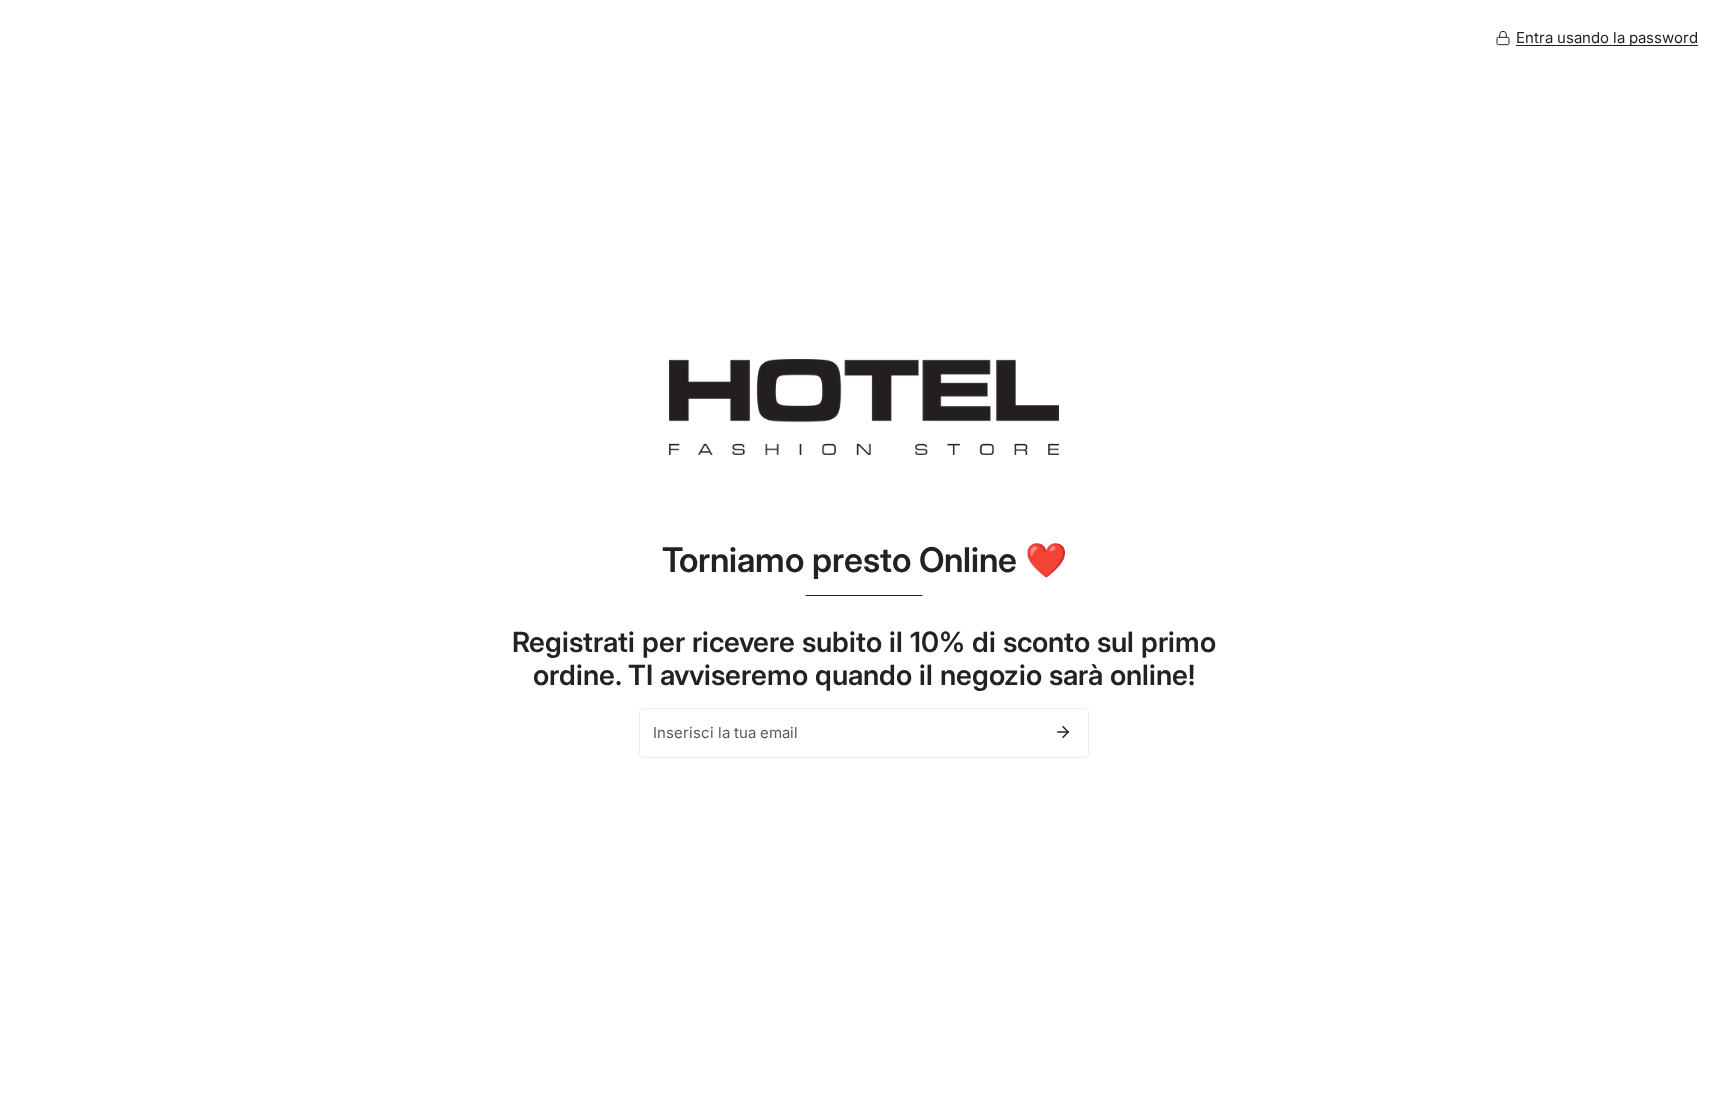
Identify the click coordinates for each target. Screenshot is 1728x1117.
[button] (1596, 38)
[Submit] (1063, 732)
